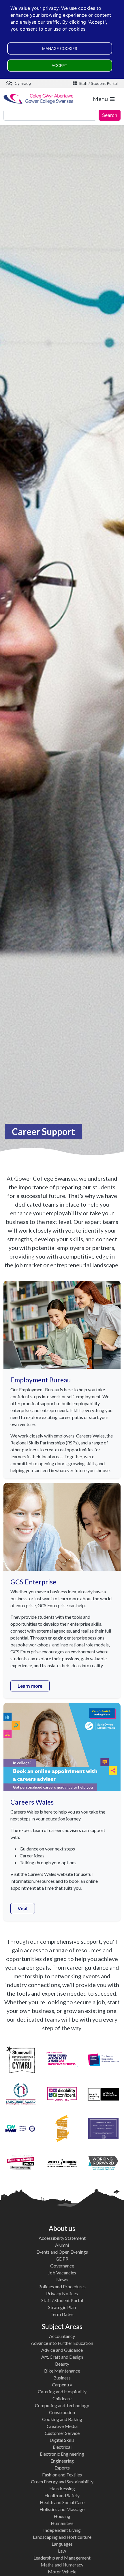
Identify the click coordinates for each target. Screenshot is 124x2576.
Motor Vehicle (62, 2572)
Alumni (62, 2245)
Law (62, 2551)
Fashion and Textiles (62, 2475)
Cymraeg (22, 83)
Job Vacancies (62, 2273)
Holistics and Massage (62, 2509)
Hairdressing (62, 2488)
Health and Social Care (62, 2502)
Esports (62, 2468)
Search (110, 115)
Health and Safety (62, 2495)
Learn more (30, 1686)
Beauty (62, 2364)
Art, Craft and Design (62, 2357)
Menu (100, 99)
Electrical (62, 2447)
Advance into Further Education (62, 2343)
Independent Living (62, 2530)
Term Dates (62, 2314)
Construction (62, 2412)
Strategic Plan (62, 2307)
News (62, 2279)
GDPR (62, 2259)
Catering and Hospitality (62, 2391)
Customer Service (62, 2433)
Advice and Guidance (62, 2350)
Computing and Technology (62, 2405)
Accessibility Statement (62, 2238)
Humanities (62, 2523)
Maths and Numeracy (62, 2565)
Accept (60, 66)
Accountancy (62, 2336)
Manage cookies (60, 48)
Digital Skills (62, 2440)
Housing (62, 2516)
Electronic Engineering (62, 2454)
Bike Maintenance (62, 2371)
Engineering (62, 2461)
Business (62, 2378)
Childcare (62, 2398)
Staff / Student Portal (98, 83)
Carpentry (62, 2385)
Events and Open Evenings (62, 2252)
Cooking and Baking (62, 2419)
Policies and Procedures (62, 2286)
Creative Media (62, 2426)
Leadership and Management (62, 2558)
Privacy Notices (62, 2293)
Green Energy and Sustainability (62, 2481)
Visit (23, 1908)
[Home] (39, 99)
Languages (62, 2544)
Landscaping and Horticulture (62, 2537)
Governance (62, 2266)
